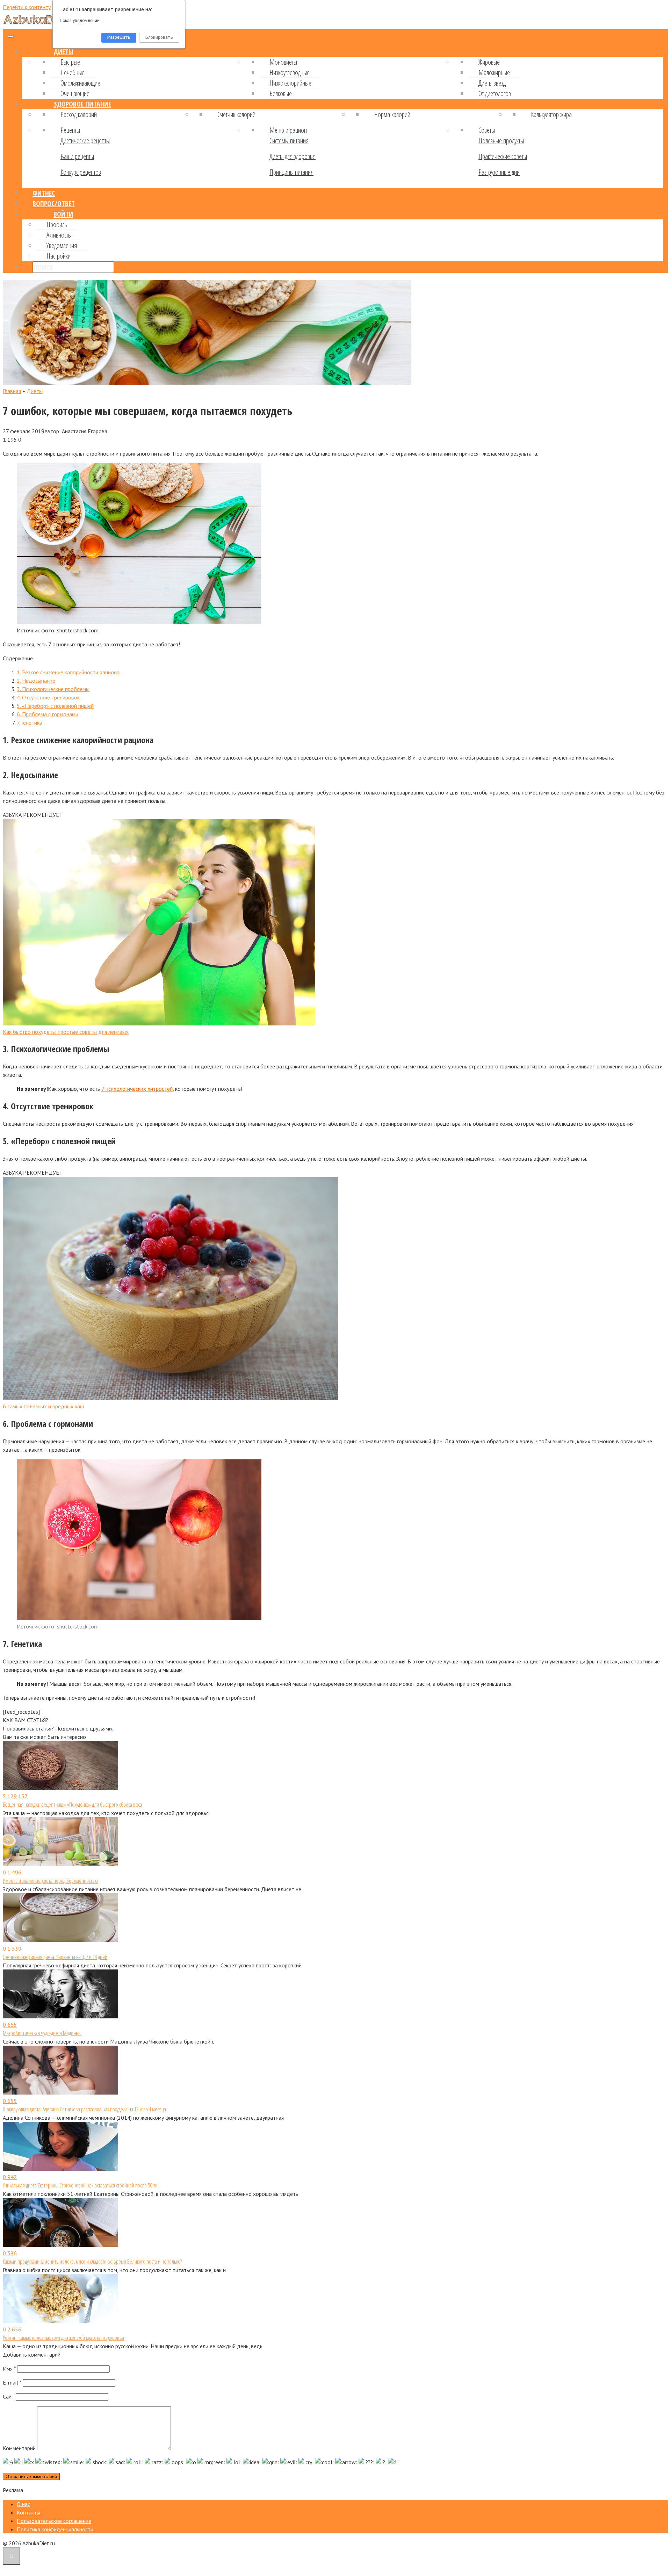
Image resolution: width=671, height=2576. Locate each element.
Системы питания (289, 141)
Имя (9, 2368)
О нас (23, 2504)
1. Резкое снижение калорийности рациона (68, 672)
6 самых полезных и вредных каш (43, 1406)
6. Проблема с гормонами (48, 714)
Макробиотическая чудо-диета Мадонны (42, 2033)
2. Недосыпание (36, 681)
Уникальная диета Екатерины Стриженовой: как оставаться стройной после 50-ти (80, 2185)
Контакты (28, 2512)
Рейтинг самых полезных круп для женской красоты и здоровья (63, 2338)
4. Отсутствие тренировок (48, 697)
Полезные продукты (501, 141)
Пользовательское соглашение (54, 2521)
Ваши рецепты (77, 156)
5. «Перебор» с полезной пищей (55, 706)
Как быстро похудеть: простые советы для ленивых (66, 1032)
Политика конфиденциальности (55, 2529)
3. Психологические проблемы (53, 689)
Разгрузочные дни (499, 172)
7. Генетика (30, 723)
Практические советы (503, 156)
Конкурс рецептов (81, 172)
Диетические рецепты (85, 141)
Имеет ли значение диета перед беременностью (50, 1881)
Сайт (9, 2396)
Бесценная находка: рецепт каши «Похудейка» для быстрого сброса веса (72, 1805)
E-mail (12, 2382)
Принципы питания (291, 172)
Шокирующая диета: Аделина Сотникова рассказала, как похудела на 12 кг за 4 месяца (84, 2109)
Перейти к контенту (27, 7)
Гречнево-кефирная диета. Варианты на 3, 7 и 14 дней (55, 1957)
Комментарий (19, 2448)
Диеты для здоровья (293, 156)
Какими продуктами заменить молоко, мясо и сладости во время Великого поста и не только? (92, 2262)
